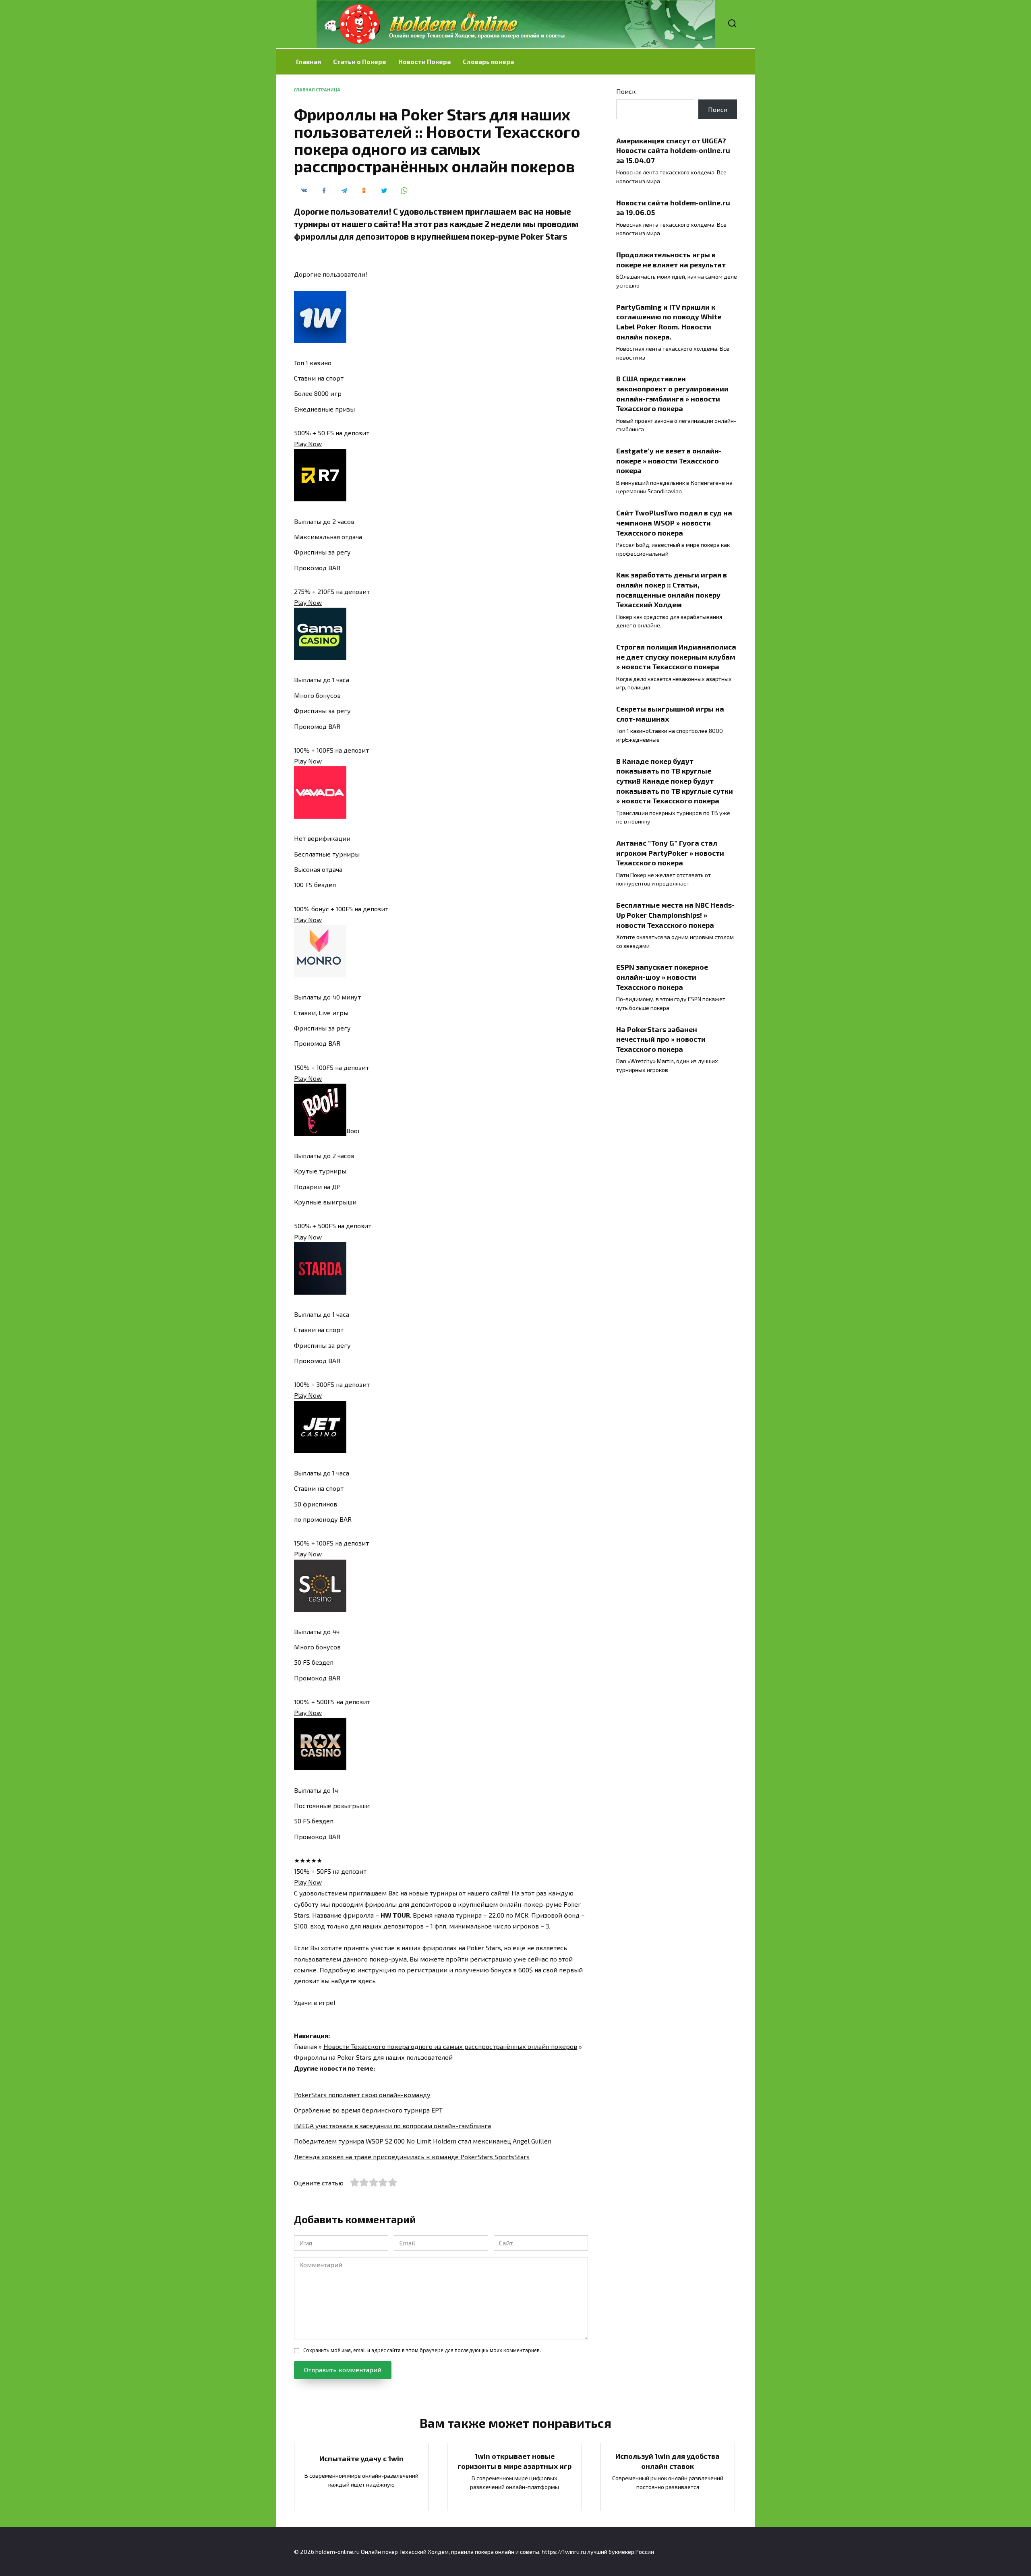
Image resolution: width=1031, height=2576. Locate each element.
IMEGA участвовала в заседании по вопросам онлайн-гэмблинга (392, 2126)
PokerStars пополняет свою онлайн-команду (362, 2095)
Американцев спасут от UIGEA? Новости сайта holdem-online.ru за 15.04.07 (673, 150)
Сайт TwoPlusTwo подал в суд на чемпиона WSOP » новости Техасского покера (674, 522)
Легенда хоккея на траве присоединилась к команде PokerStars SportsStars (412, 2157)
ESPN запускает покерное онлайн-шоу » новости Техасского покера (662, 977)
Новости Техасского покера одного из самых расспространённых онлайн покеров (450, 2046)
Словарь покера (488, 61)
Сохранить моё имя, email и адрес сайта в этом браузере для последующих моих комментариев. (422, 2350)
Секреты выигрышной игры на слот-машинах (670, 714)
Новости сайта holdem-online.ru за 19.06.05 (673, 207)
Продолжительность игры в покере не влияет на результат (671, 260)
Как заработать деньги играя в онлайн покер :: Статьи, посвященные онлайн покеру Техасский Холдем (672, 590)
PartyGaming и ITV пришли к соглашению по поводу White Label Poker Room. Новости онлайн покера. (669, 321)
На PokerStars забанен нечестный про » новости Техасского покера (661, 1039)
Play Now (308, 444)
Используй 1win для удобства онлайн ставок (668, 2461)
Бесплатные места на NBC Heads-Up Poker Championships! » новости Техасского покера (675, 915)
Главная (308, 61)
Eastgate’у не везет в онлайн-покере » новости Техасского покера (669, 460)
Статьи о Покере (360, 61)
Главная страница (317, 90)
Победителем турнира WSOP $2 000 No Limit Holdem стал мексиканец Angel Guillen (423, 2141)
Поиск (626, 91)
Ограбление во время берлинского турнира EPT (368, 2110)
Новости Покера (424, 61)
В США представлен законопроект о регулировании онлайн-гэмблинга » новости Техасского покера (672, 393)
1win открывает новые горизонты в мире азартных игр (514, 2461)
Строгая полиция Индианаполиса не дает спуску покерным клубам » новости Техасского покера (676, 657)
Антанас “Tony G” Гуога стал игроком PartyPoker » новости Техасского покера (670, 853)
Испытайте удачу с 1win (361, 2458)
